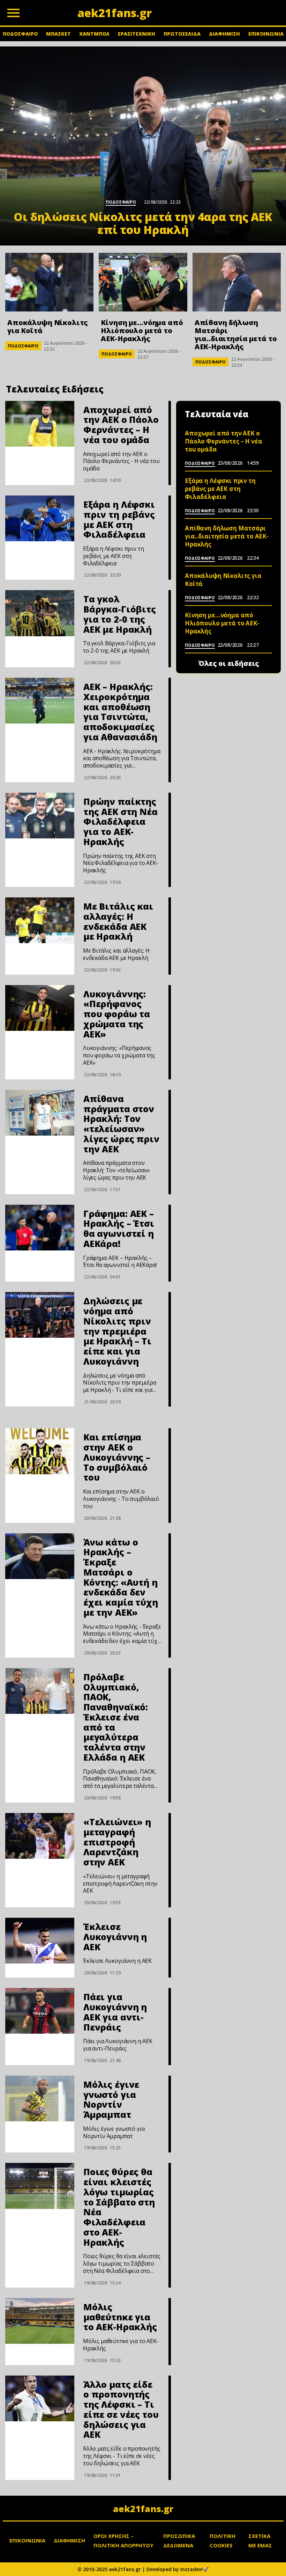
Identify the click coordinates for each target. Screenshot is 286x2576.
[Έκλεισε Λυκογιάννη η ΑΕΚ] (40, 1941)
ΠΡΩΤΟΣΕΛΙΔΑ (182, 34)
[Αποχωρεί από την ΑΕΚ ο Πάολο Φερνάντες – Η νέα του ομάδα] (40, 424)
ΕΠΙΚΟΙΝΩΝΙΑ (266, 34)
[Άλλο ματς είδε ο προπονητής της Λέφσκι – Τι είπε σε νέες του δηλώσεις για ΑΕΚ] (40, 2398)
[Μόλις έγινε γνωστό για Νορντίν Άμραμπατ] (40, 2098)
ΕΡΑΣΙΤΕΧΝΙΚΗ (137, 34)
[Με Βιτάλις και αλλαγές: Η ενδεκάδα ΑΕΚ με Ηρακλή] (40, 920)
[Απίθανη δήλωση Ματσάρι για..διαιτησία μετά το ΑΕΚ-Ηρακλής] (237, 282)
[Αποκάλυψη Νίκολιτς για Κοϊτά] (49, 282)
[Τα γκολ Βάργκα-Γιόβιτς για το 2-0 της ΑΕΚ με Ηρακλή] (40, 613)
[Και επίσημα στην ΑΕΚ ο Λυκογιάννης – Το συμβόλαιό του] (40, 1451)
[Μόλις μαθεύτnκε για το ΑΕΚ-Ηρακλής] (40, 2321)
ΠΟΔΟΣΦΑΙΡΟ (20, 34)
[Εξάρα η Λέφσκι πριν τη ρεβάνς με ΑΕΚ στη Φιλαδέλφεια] (40, 518)
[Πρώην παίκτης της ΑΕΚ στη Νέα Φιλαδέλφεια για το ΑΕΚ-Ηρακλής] (40, 816)
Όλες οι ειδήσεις (229, 663)
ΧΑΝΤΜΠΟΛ (94, 34)
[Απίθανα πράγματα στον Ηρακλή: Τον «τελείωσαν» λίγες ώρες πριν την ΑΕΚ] (40, 1113)
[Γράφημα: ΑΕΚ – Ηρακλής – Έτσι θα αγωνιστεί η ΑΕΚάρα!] (40, 1228)
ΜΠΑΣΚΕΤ (58, 34)
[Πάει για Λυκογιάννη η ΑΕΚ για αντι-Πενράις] (40, 2011)
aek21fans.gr (143, 2509)
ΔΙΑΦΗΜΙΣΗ (224, 34)
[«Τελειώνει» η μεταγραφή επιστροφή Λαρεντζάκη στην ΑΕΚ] (40, 1836)
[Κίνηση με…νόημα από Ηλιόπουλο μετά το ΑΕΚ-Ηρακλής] (143, 282)
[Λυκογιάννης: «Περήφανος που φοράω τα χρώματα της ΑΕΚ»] (40, 1008)
